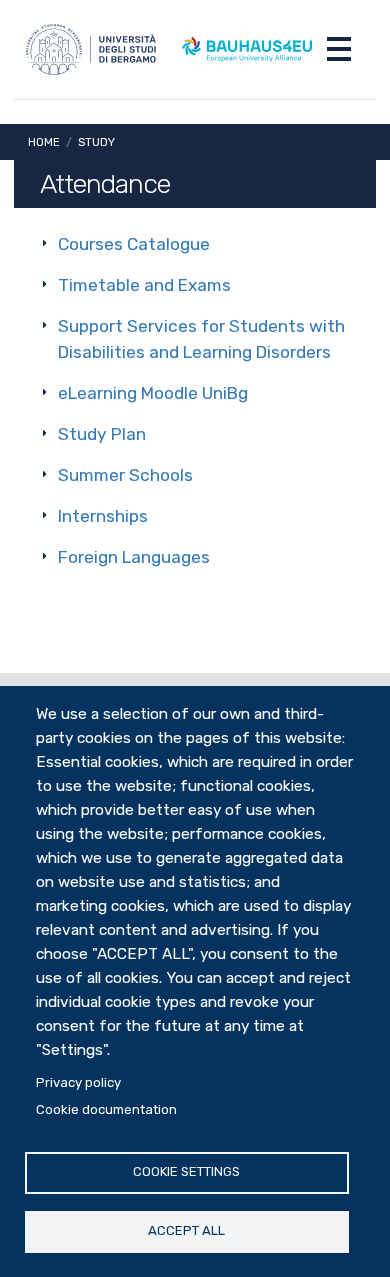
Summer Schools (125, 475)
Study (96, 142)
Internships (103, 516)
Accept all (186, 1230)
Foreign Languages (134, 557)
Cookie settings (186, 1171)
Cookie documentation (106, 1109)
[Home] (91, 49)
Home (44, 142)
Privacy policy (78, 1082)
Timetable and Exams (144, 285)
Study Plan (102, 434)
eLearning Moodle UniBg (153, 393)
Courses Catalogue (134, 244)
